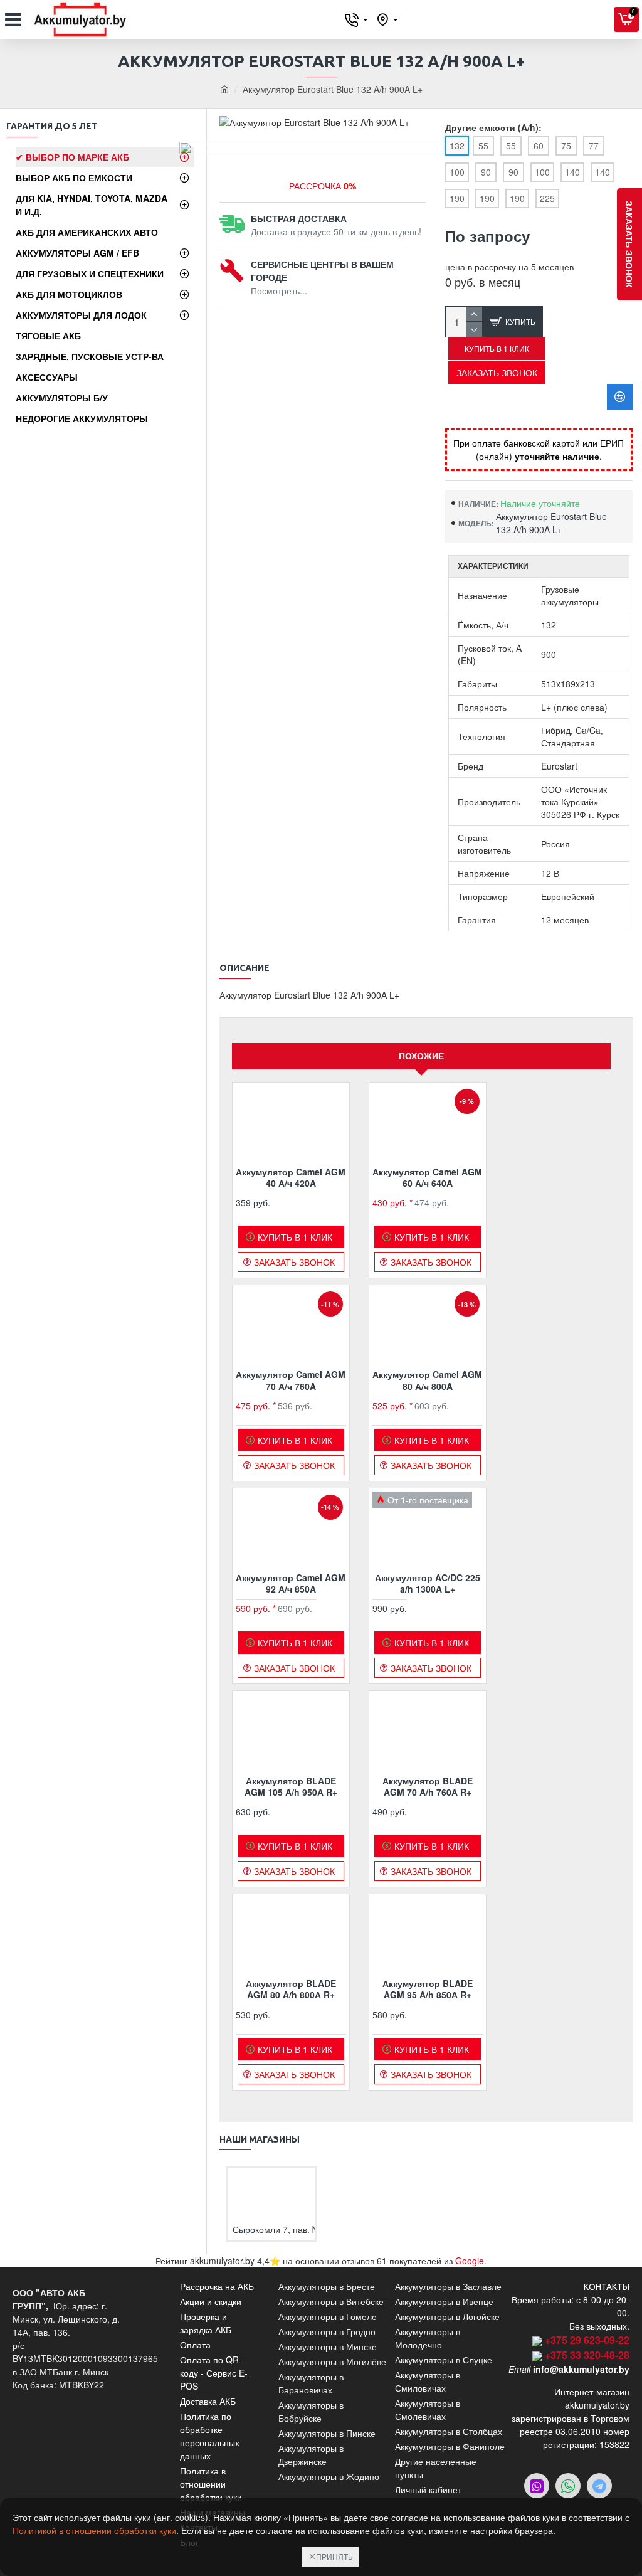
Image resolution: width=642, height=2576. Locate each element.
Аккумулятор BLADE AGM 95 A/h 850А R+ (428, 1989)
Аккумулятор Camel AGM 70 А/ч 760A (291, 1380)
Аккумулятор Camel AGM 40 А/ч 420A (291, 1177)
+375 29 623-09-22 (587, 2340)
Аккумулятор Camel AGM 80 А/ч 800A (427, 1380)
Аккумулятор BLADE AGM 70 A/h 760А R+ (428, 1786)
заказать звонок (629, 244)
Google (470, 2261)
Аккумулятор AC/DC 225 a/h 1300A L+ (428, 1583)
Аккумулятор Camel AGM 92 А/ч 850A (291, 1583)
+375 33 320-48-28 (587, 2355)
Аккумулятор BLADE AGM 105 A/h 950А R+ (291, 1786)
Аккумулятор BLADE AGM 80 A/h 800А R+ (291, 1989)
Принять (334, 2556)
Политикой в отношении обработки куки (94, 2530)
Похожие (421, 1056)
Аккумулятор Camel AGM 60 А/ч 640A (427, 1177)
